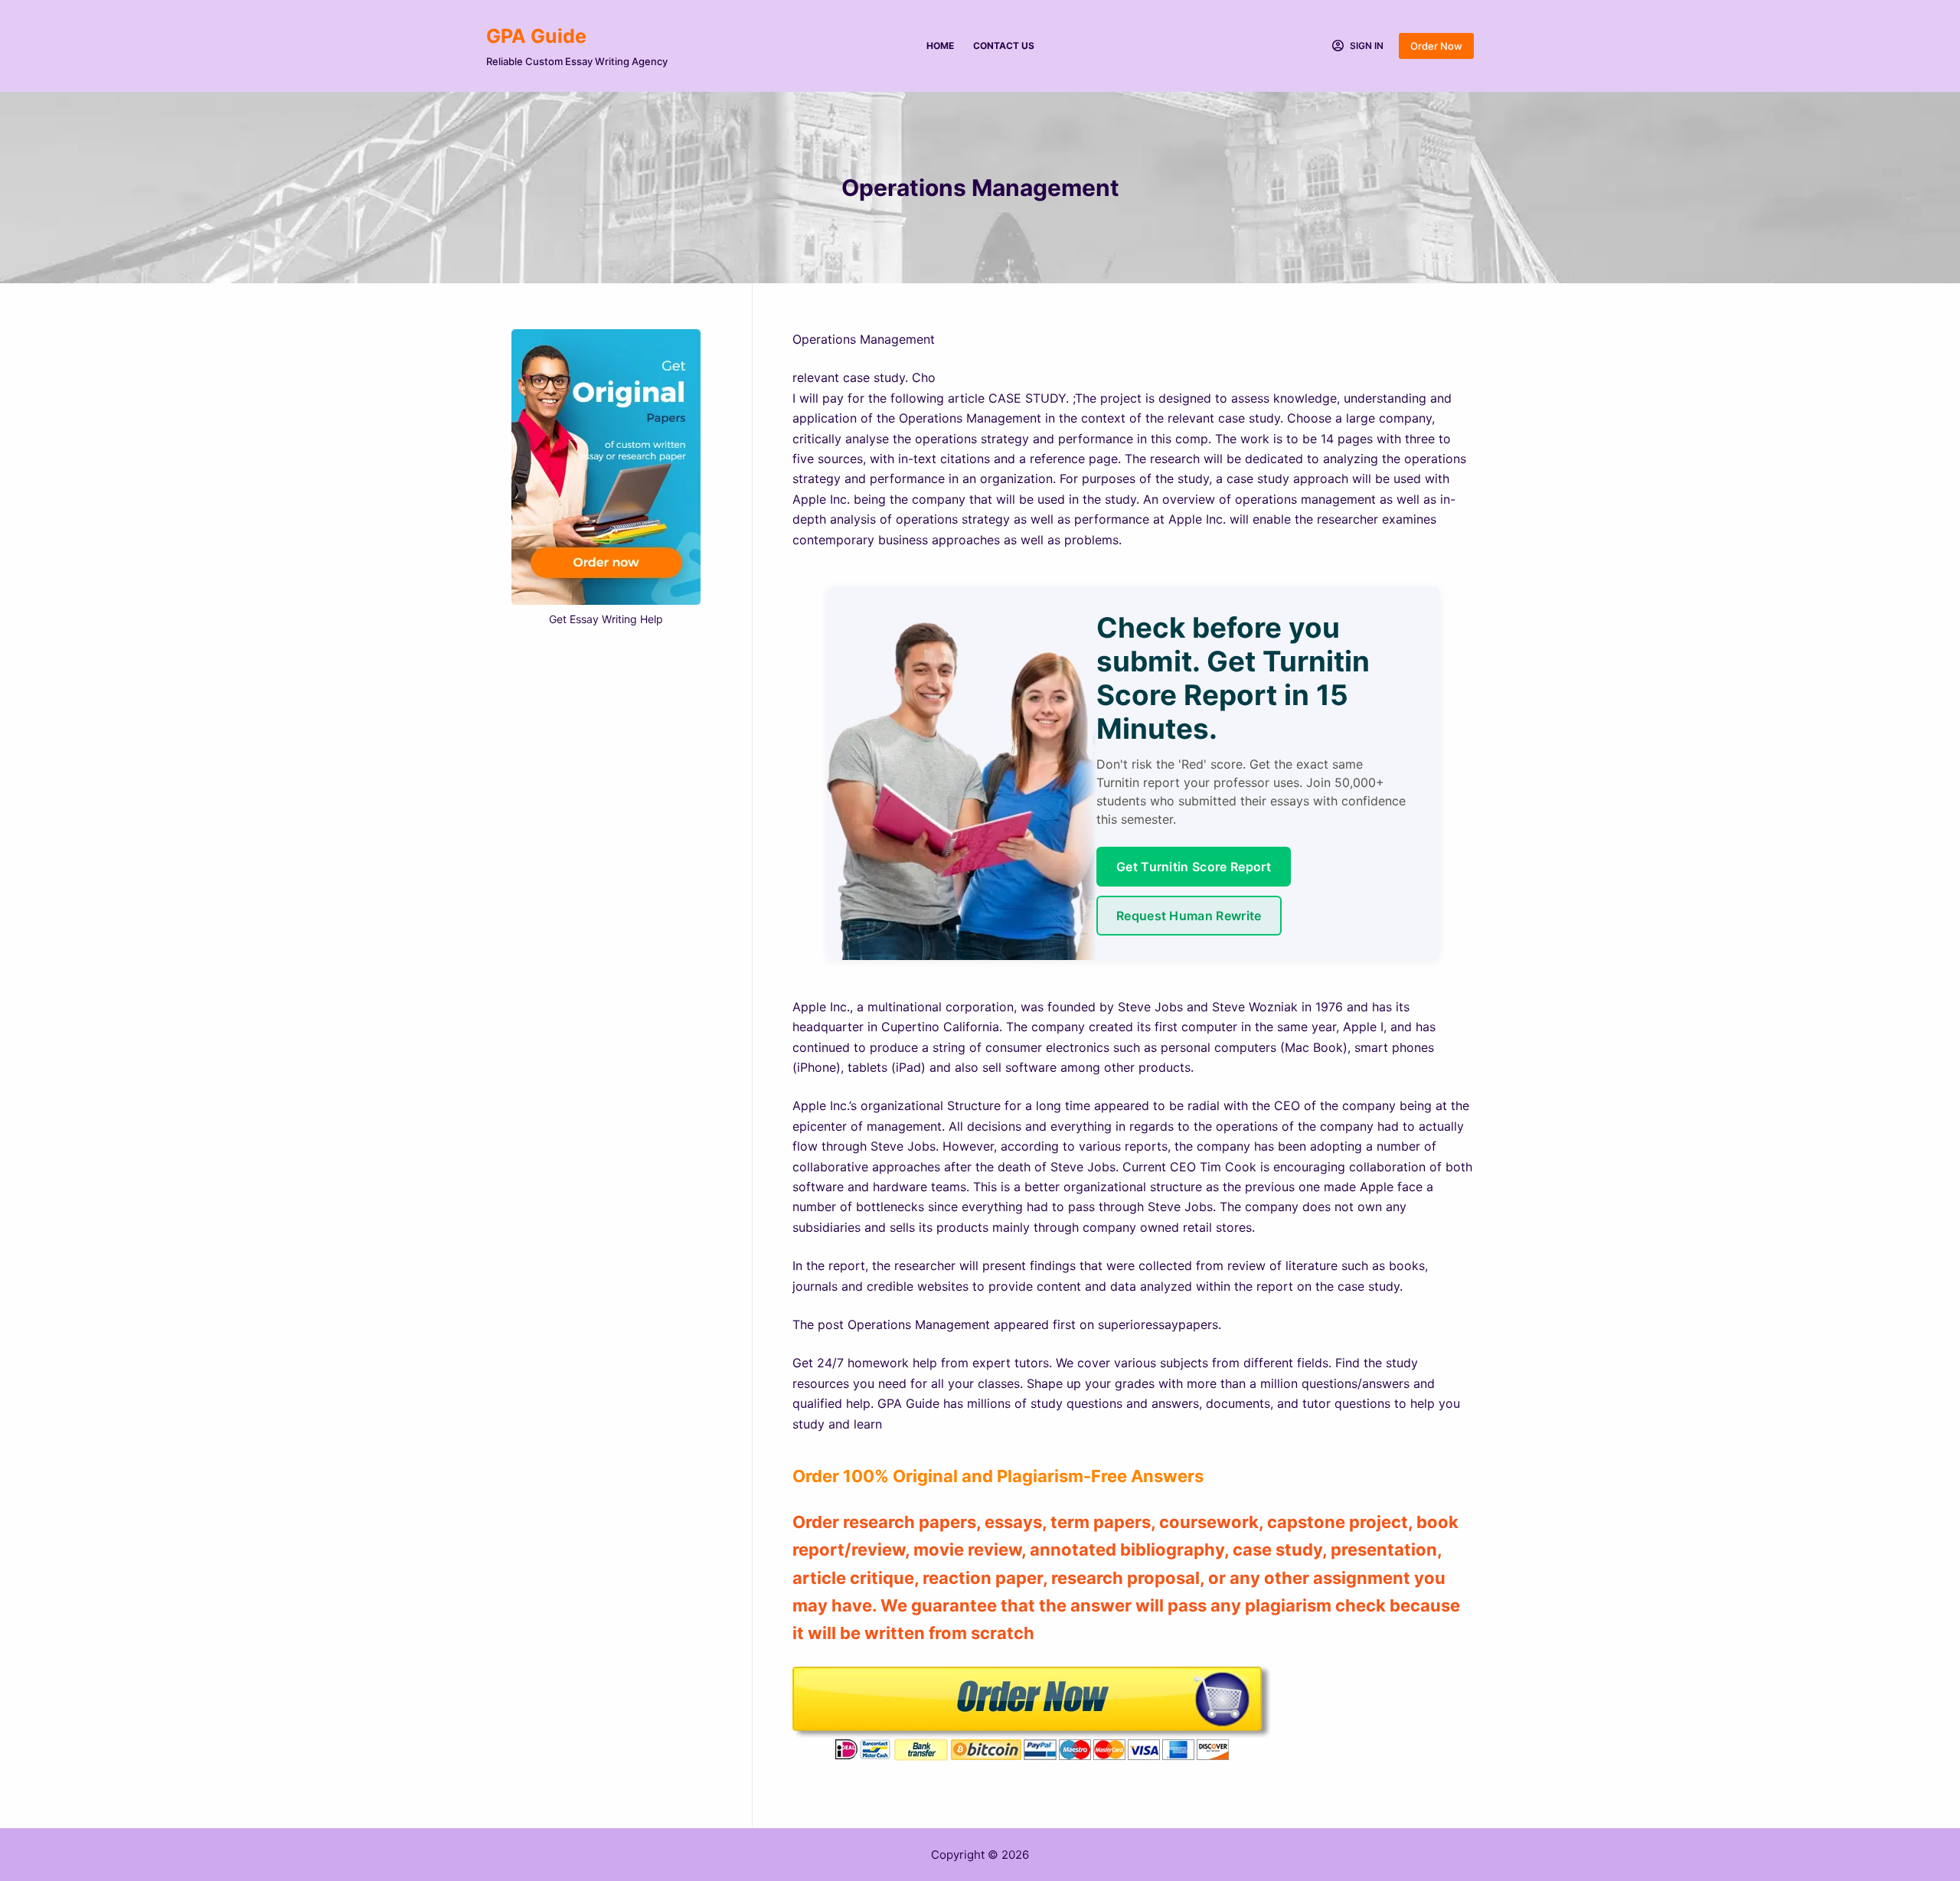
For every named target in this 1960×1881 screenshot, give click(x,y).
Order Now (1436, 46)
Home (940, 46)
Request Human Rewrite (1189, 916)
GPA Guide (536, 36)
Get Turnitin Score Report (1194, 867)
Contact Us (1004, 46)
